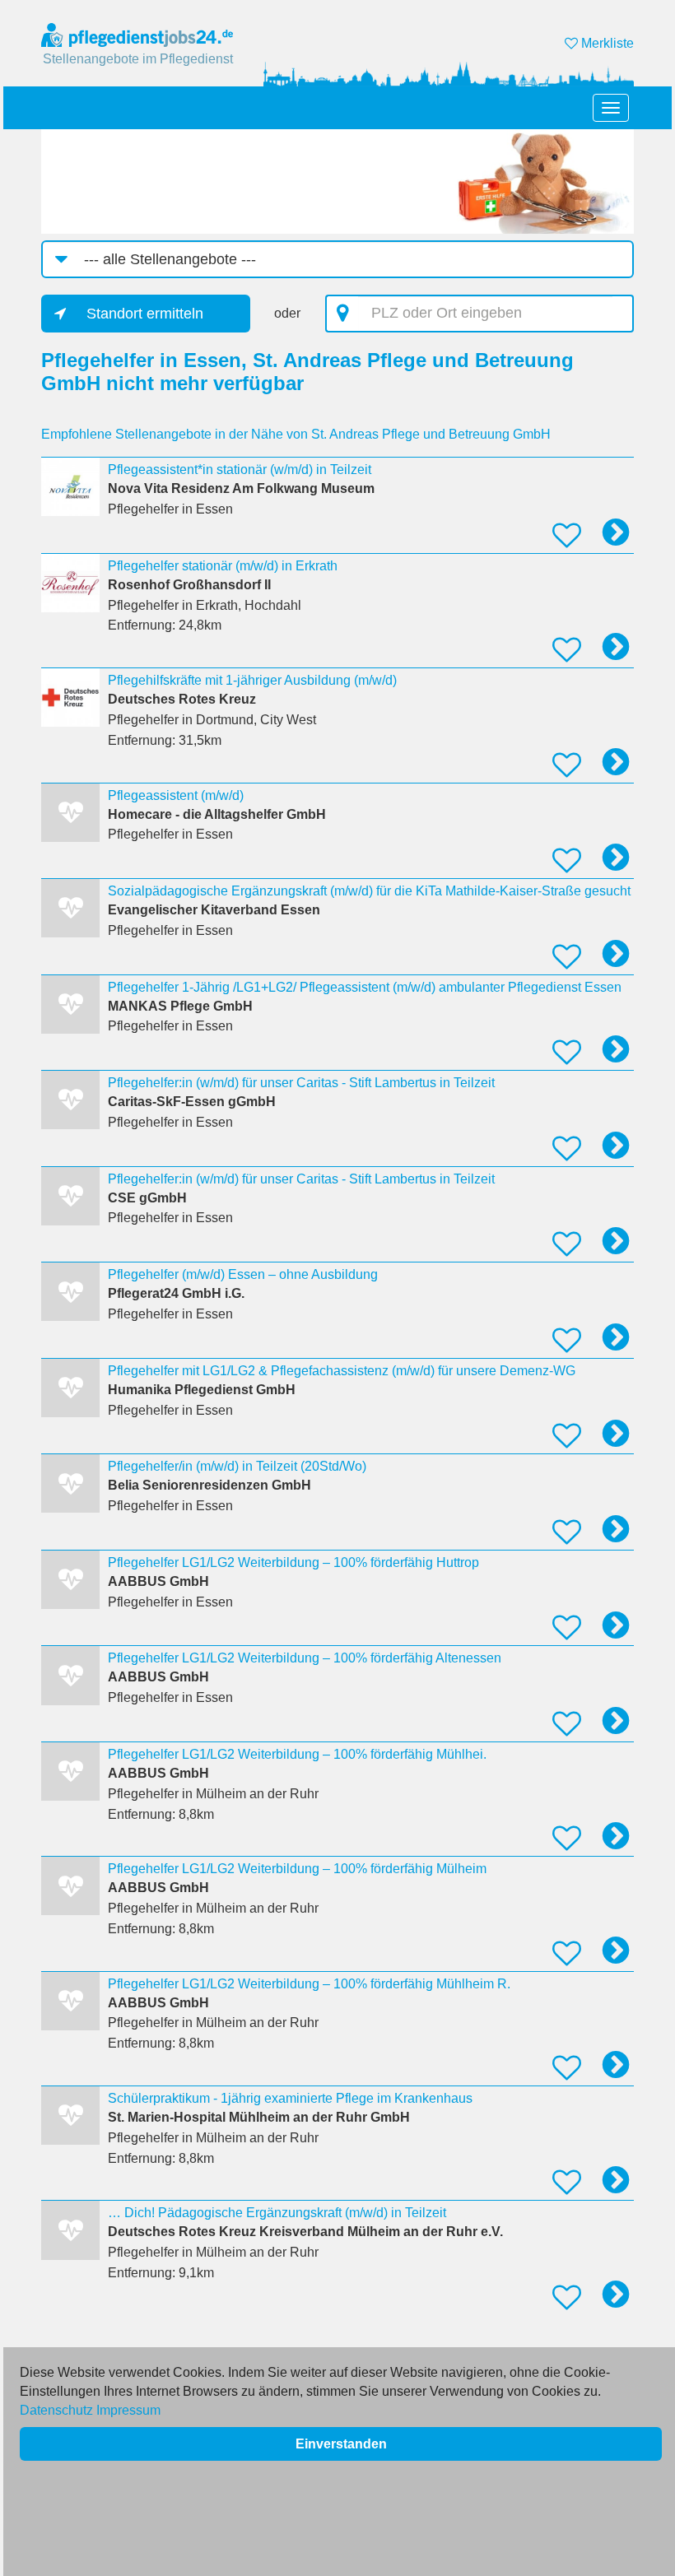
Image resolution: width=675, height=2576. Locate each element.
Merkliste (606, 43)
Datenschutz (56, 2410)
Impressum (128, 2410)
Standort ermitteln (145, 314)
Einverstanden (341, 2444)
